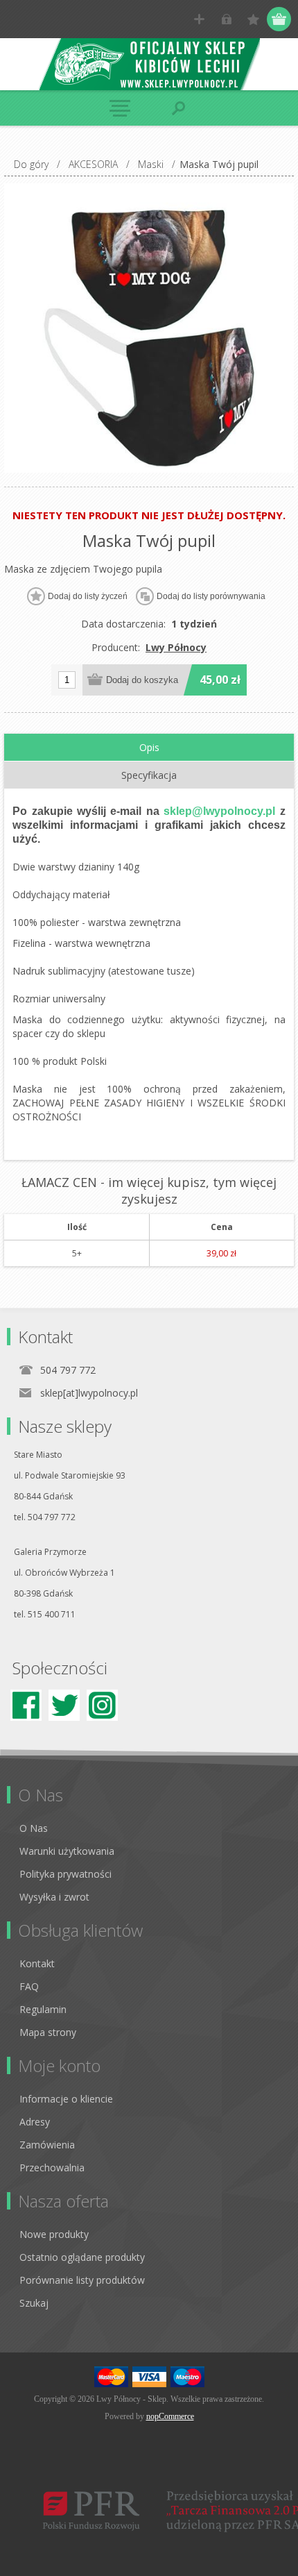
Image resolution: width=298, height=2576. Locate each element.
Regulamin (43, 2009)
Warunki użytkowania (67, 1851)
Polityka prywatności (65, 1874)
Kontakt (37, 1963)
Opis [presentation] (149, 747)
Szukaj (34, 2303)
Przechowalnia (52, 2167)
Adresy (35, 2122)
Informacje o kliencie (66, 2099)
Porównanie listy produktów (82, 2280)
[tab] (149, 748)
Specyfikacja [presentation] (149, 775)
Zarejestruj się (199, 19)
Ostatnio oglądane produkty (82, 2257)
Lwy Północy (176, 647)
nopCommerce (170, 2416)
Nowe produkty (54, 2234)
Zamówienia (47, 2145)
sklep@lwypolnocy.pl (219, 811)
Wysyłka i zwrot (54, 1897)
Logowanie (226, 19)
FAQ (29, 1986)
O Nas (34, 1828)
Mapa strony (48, 2032)
